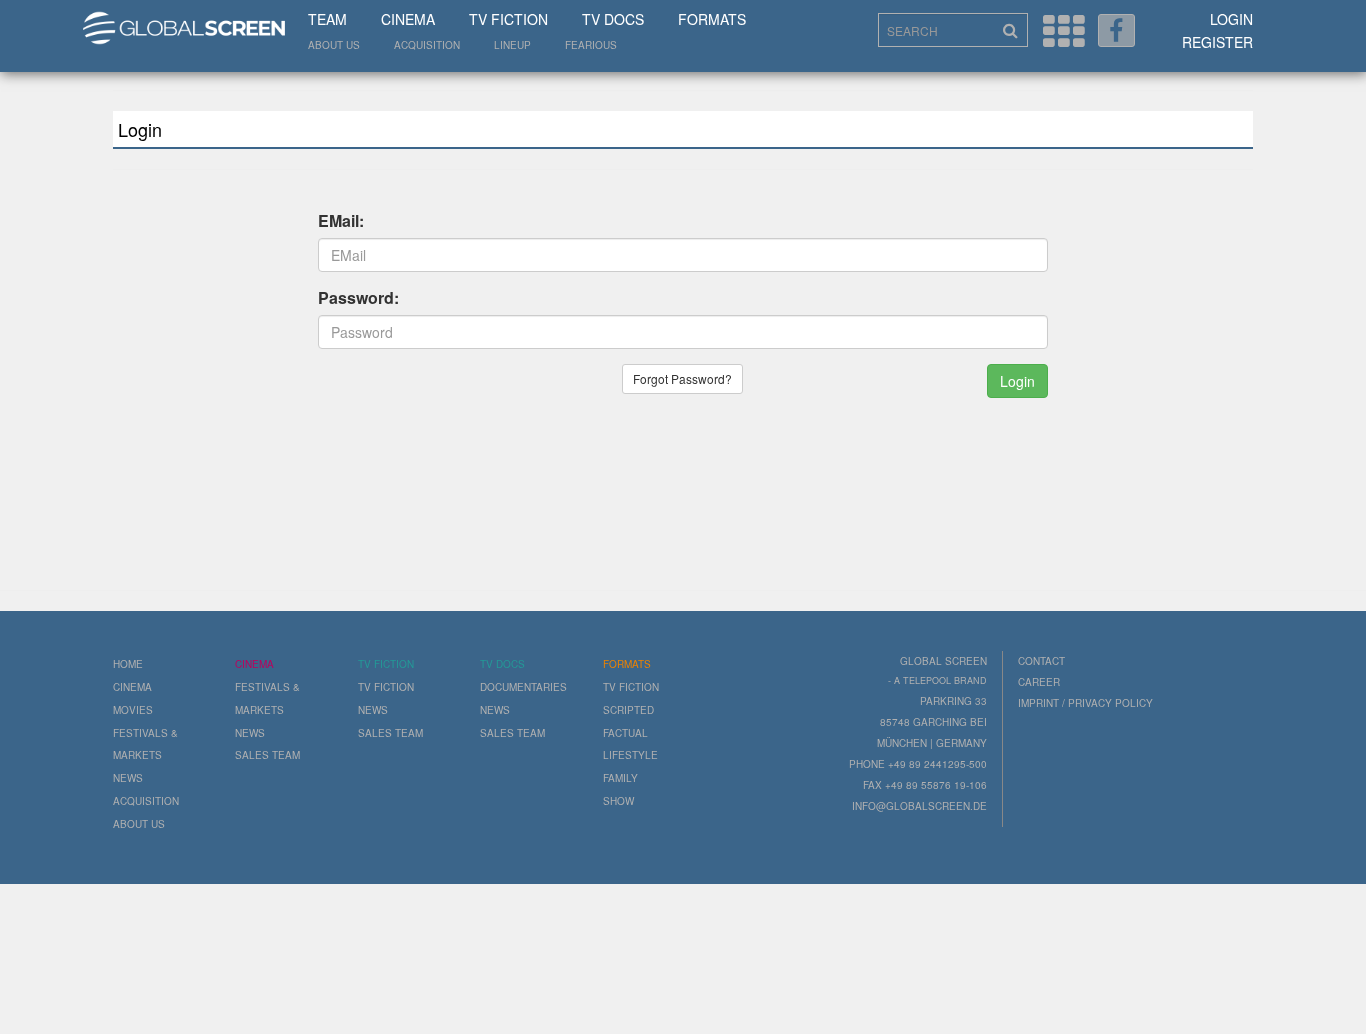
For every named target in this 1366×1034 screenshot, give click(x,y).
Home (128, 664)
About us (334, 45)
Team (327, 19)
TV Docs (613, 19)
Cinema (408, 19)
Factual (625, 733)
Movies (133, 710)
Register (1217, 42)
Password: (358, 298)
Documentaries (523, 687)
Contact (1041, 661)
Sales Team (267, 755)
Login (1231, 19)
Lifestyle (630, 755)
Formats (712, 19)
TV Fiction (508, 19)
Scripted (628, 710)
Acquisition (427, 45)
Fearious (591, 45)
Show (618, 801)
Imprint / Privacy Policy (1085, 703)
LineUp (512, 45)
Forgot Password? (682, 378)
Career (1039, 682)
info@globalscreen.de (919, 806)
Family (620, 778)
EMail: (341, 221)
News (128, 778)
